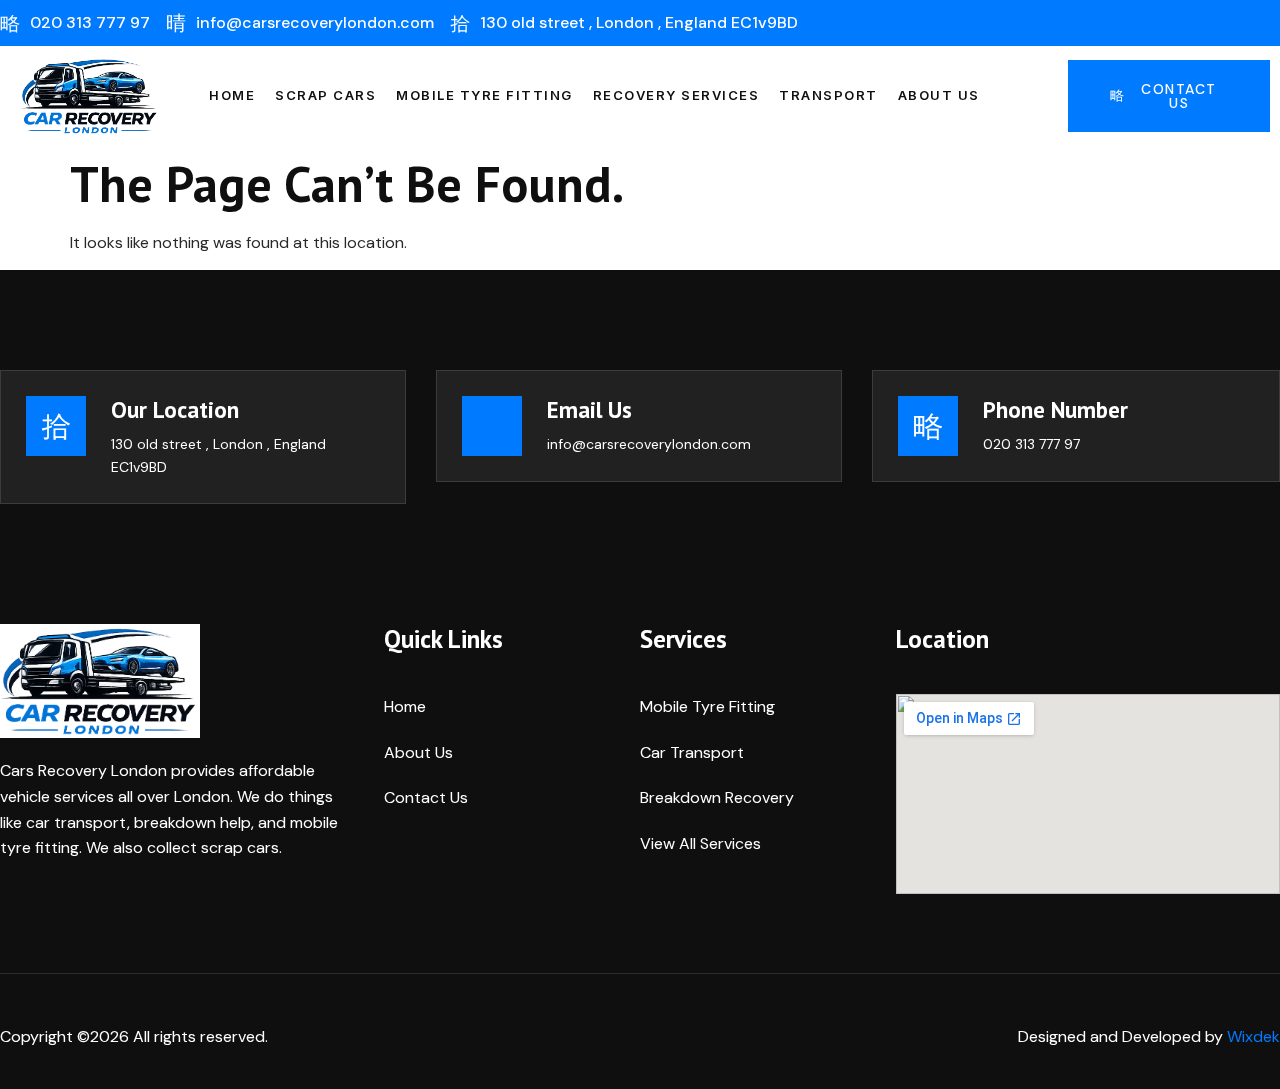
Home (232, 95)
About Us (939, 95)
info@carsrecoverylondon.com (649, 444)
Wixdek (1253, 1036)
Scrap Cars (325, 95)
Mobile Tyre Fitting (484, 95)
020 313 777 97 (1031, 444)
